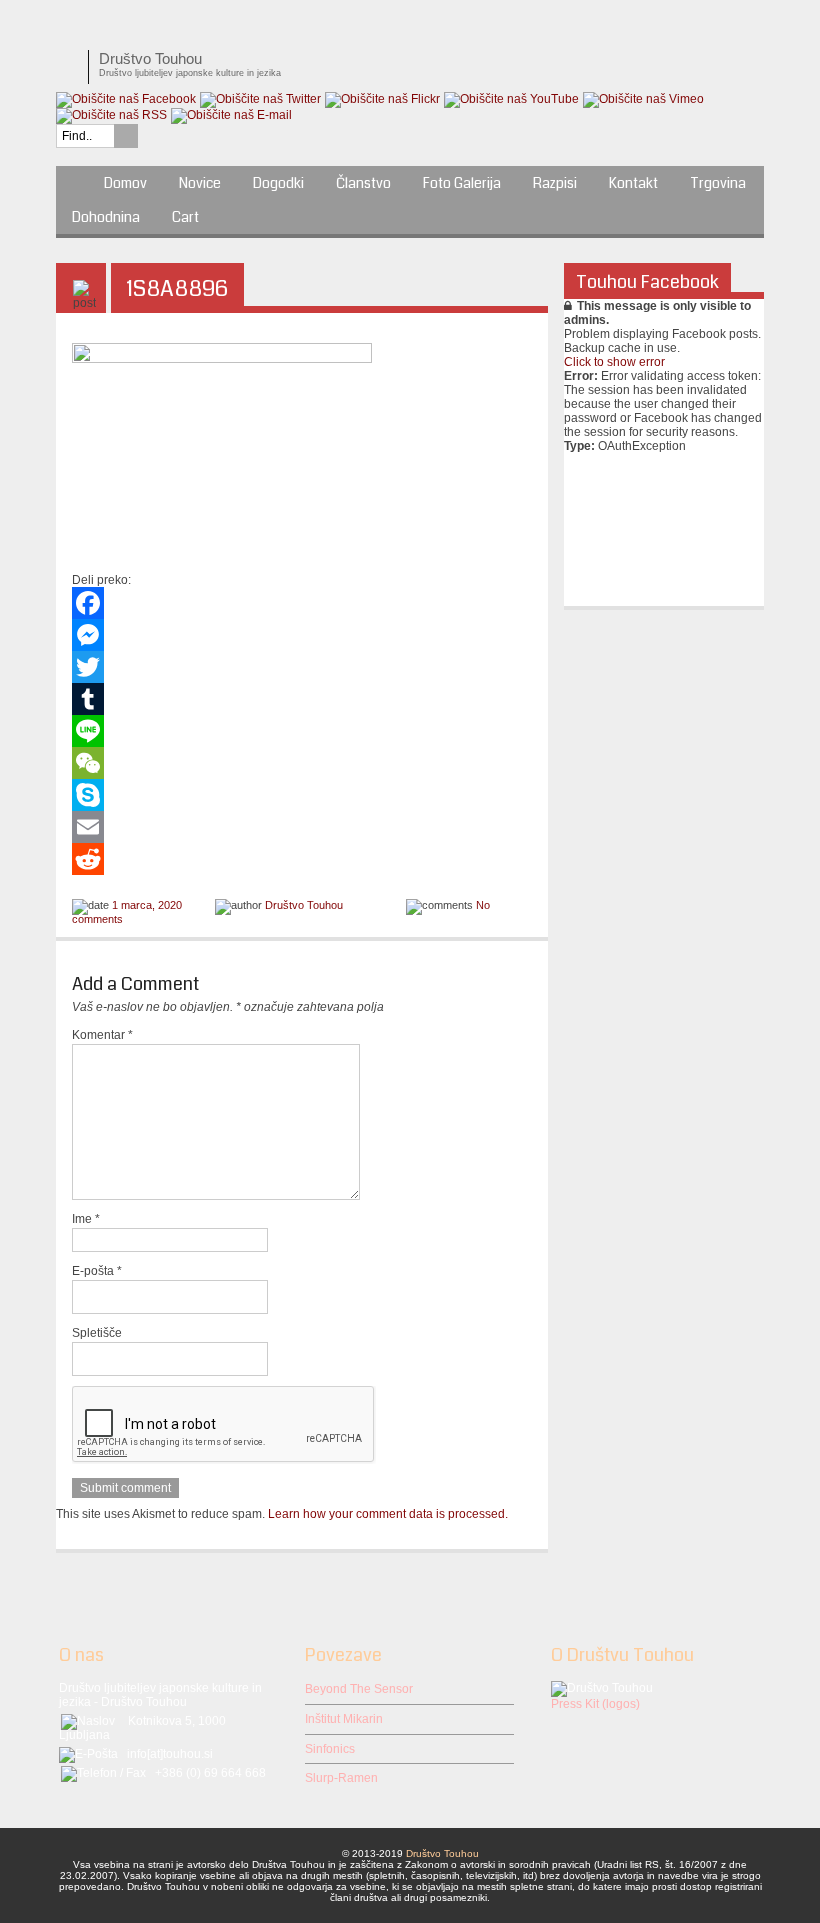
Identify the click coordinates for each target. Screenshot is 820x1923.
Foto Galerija (462, 183)
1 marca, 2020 (147, 905)
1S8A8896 (177, 288)
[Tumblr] (302, 699)
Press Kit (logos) (595, 1704)
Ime (86, 1219)
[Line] (302, 731)
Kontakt (633, 183)
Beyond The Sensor (359, 1689)
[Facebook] (302, 603)
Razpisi (555, 183)
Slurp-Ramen (341, 1778)
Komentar (102, 1035)
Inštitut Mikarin (344, 1719)
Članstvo (363, 183)
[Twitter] (302, 667)
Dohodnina (106, 217)
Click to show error (614, 362)
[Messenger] (302, 635)
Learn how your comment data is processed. (388, 1514)
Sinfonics (330, 1749)
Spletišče (97, 1333)
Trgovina (718, 183)
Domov (125, 183)
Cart (185, 217)
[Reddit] (302, 859)
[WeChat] (302, 763)
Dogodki (278, 183)
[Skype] (302, 795)
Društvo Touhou (304, 905)
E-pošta (97, 1271)
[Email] (302, 827)
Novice (200, 183)
